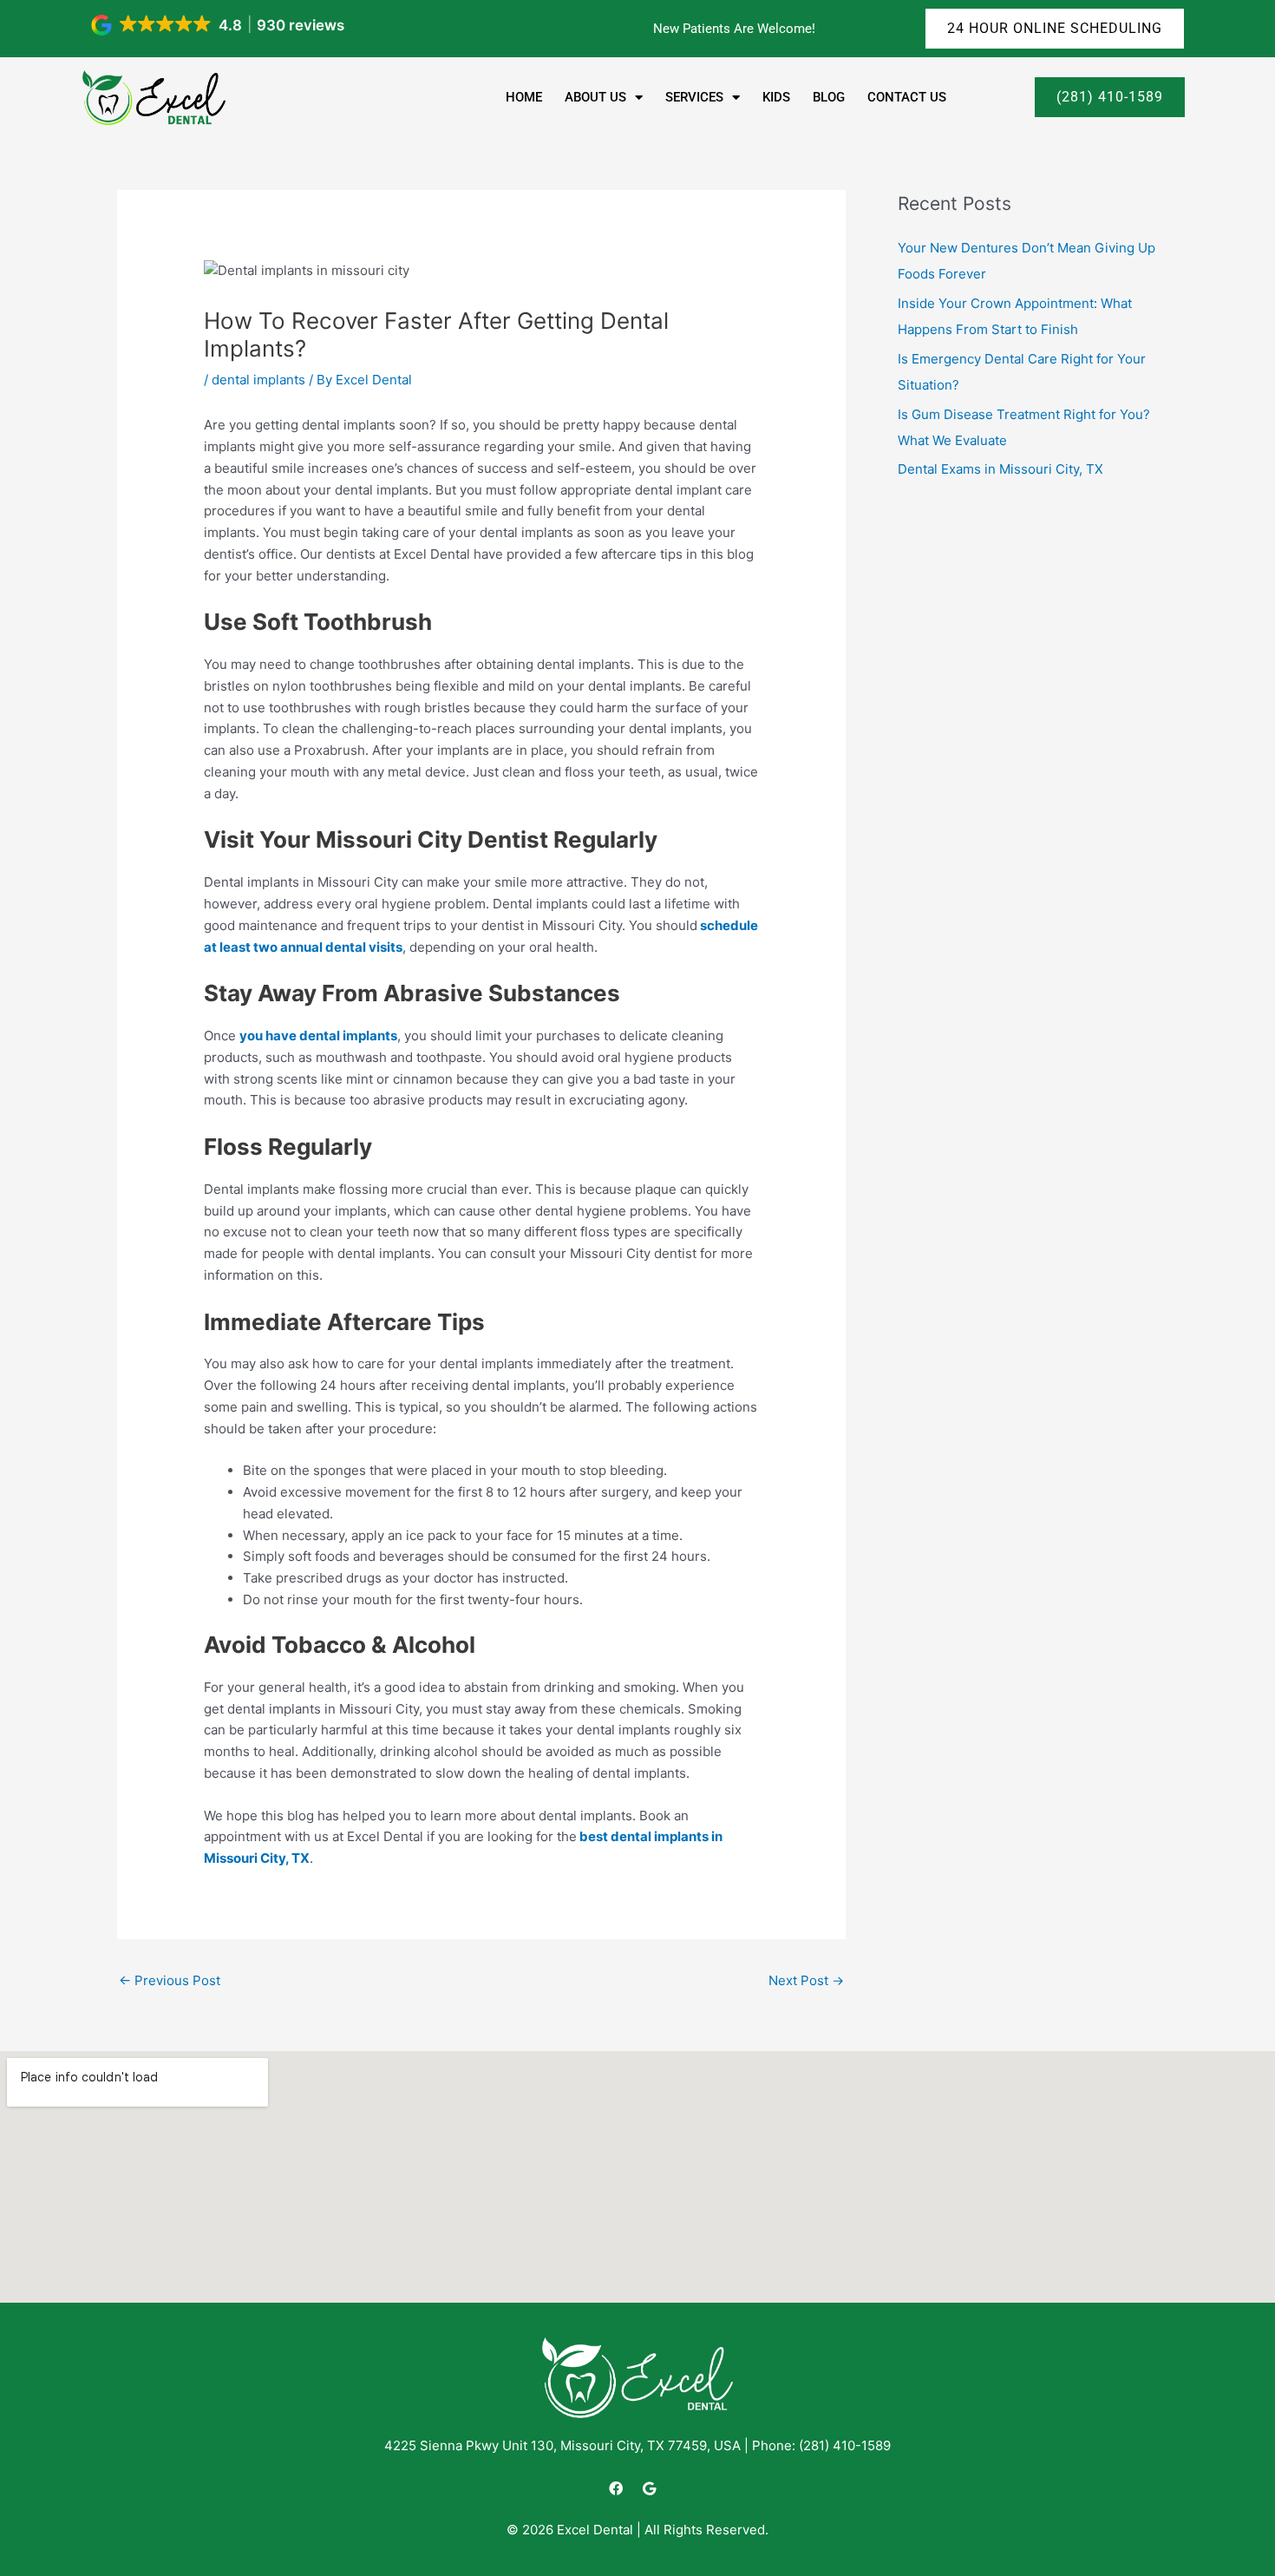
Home (524, 97)
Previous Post (170, 1980)
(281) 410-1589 (845, 2445)
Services (694, 97)
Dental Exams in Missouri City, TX (1000, 469)
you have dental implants (318, 1036)
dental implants (258, 380)
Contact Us (907, 97)
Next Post (806, 1980)
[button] (219, 25)
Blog (829, 97)
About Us (595, 97)
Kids (776, 97)
